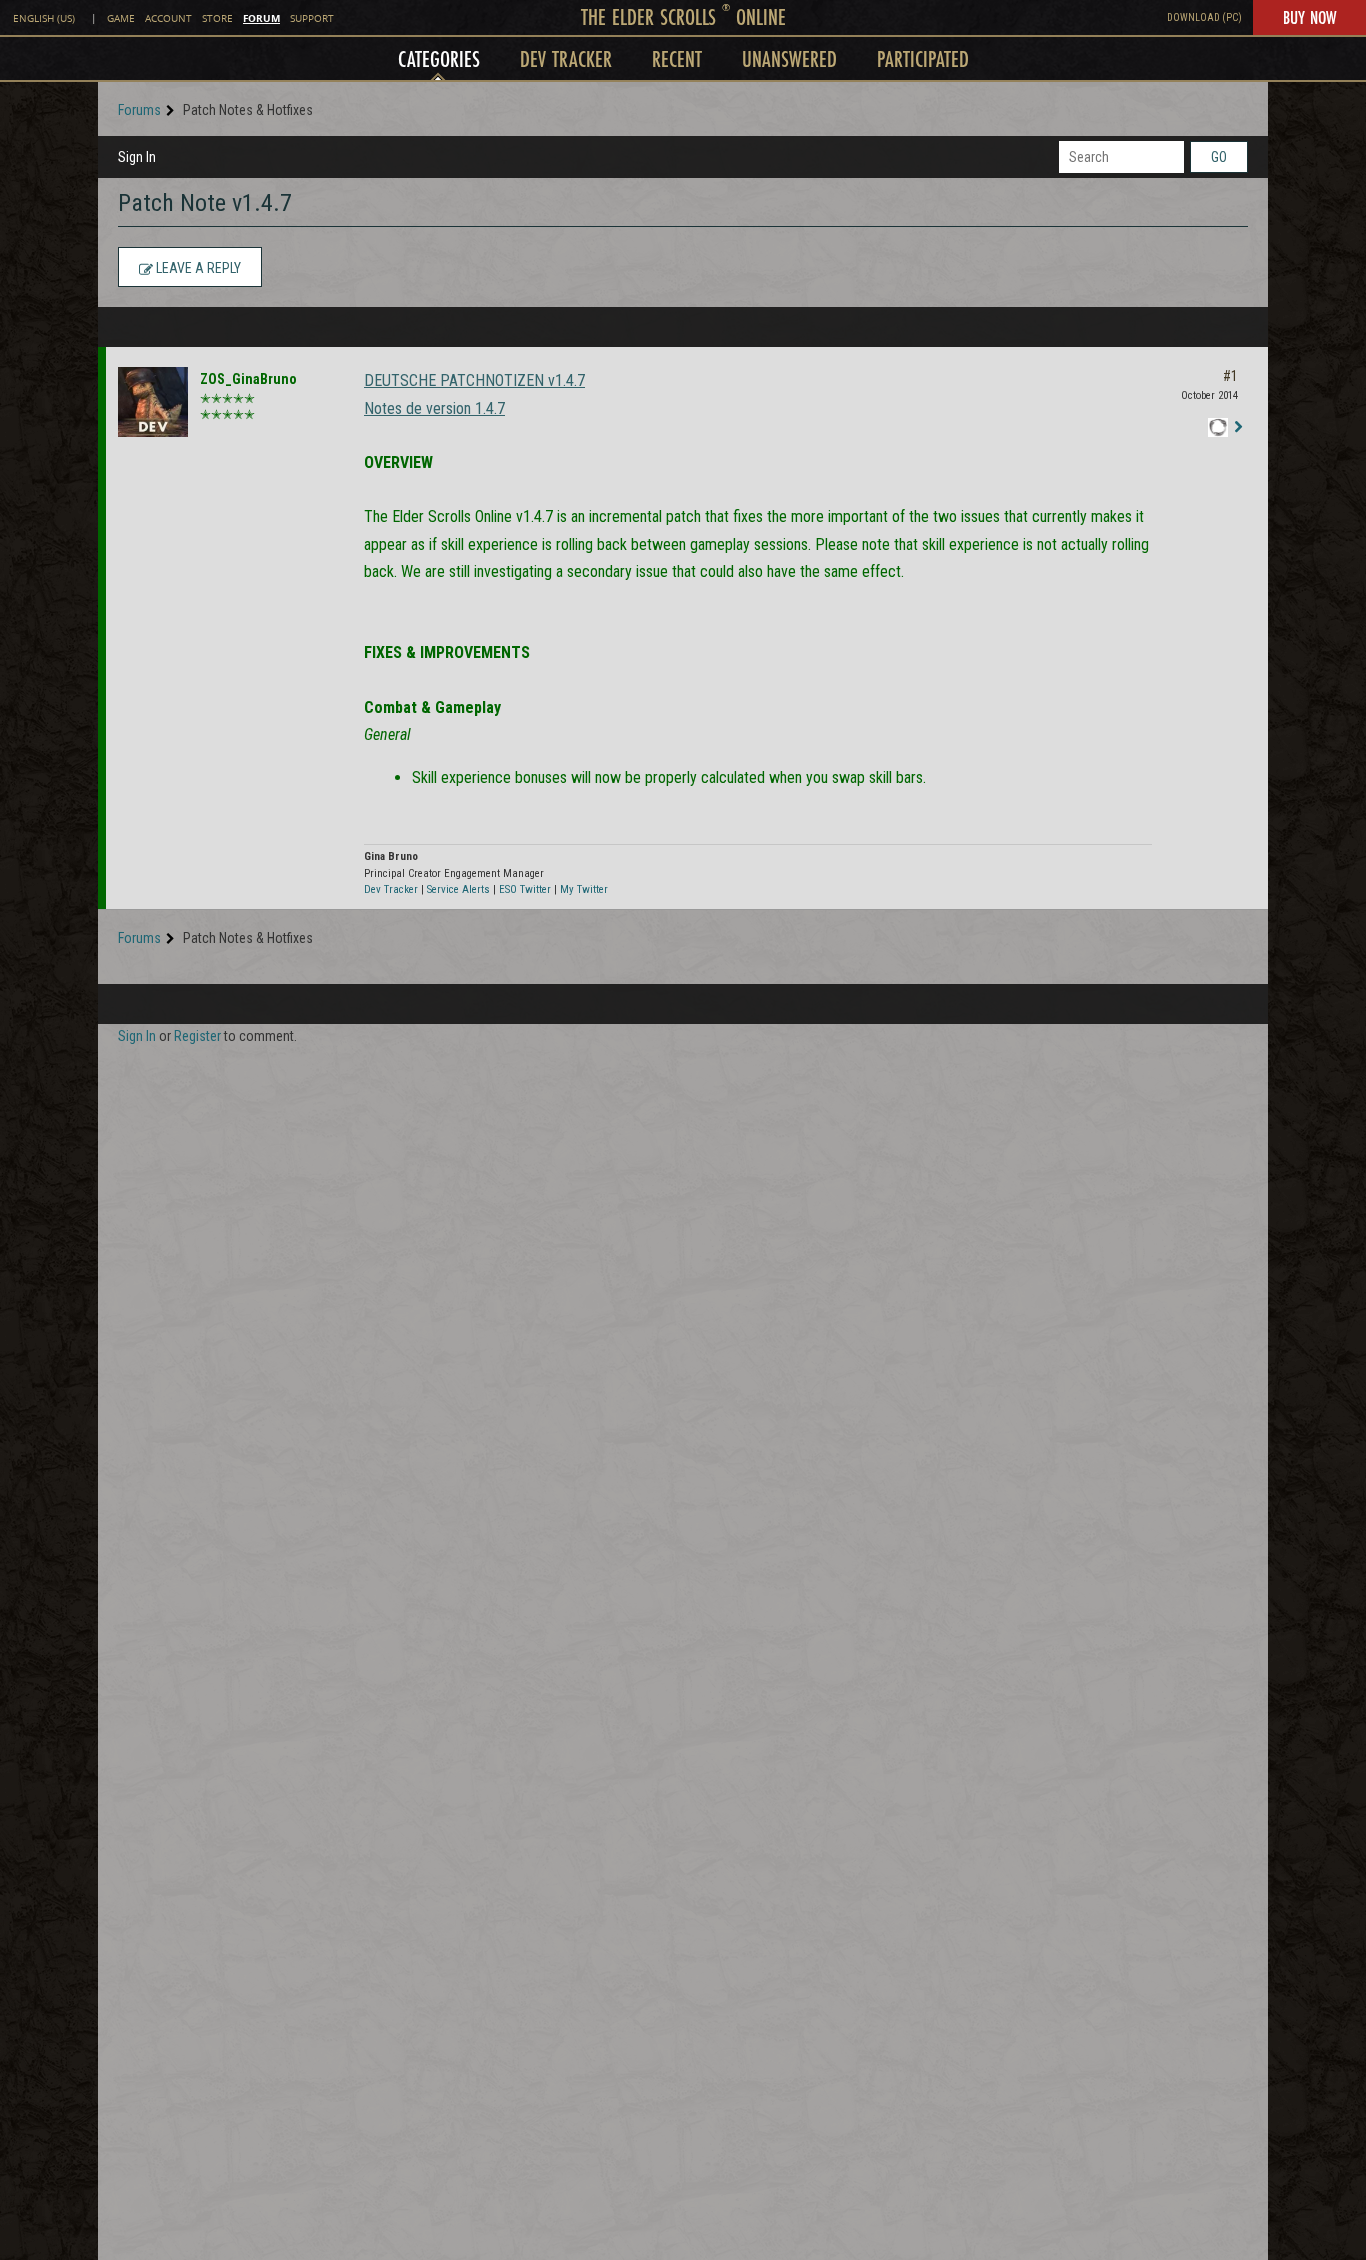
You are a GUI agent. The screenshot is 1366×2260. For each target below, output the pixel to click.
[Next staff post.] (1238, 428)
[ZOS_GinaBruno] (153, 402)
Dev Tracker (391, 889)
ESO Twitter (525, 889)
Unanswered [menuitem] (789, 58)
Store (217, 18)
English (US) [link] (44, 18)
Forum (261, 18)
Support (312, 18)
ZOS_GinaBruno (248, 379)
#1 (1230, 376)
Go (1219, 157)
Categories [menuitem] (439, 58)
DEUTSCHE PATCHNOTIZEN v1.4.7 (474, 380)
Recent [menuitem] (677, 58)
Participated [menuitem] (923, 58)
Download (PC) (1204, 17)
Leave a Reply (197, 268)
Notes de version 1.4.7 (434, 408)
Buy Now (1309, 17)
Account (168, 18)
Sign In (137, 157)
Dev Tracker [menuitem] (566, 58)
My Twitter (584, 889)
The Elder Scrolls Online (683, 16)
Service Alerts (458, 889)
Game (121, 18)
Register (197, 1036)
